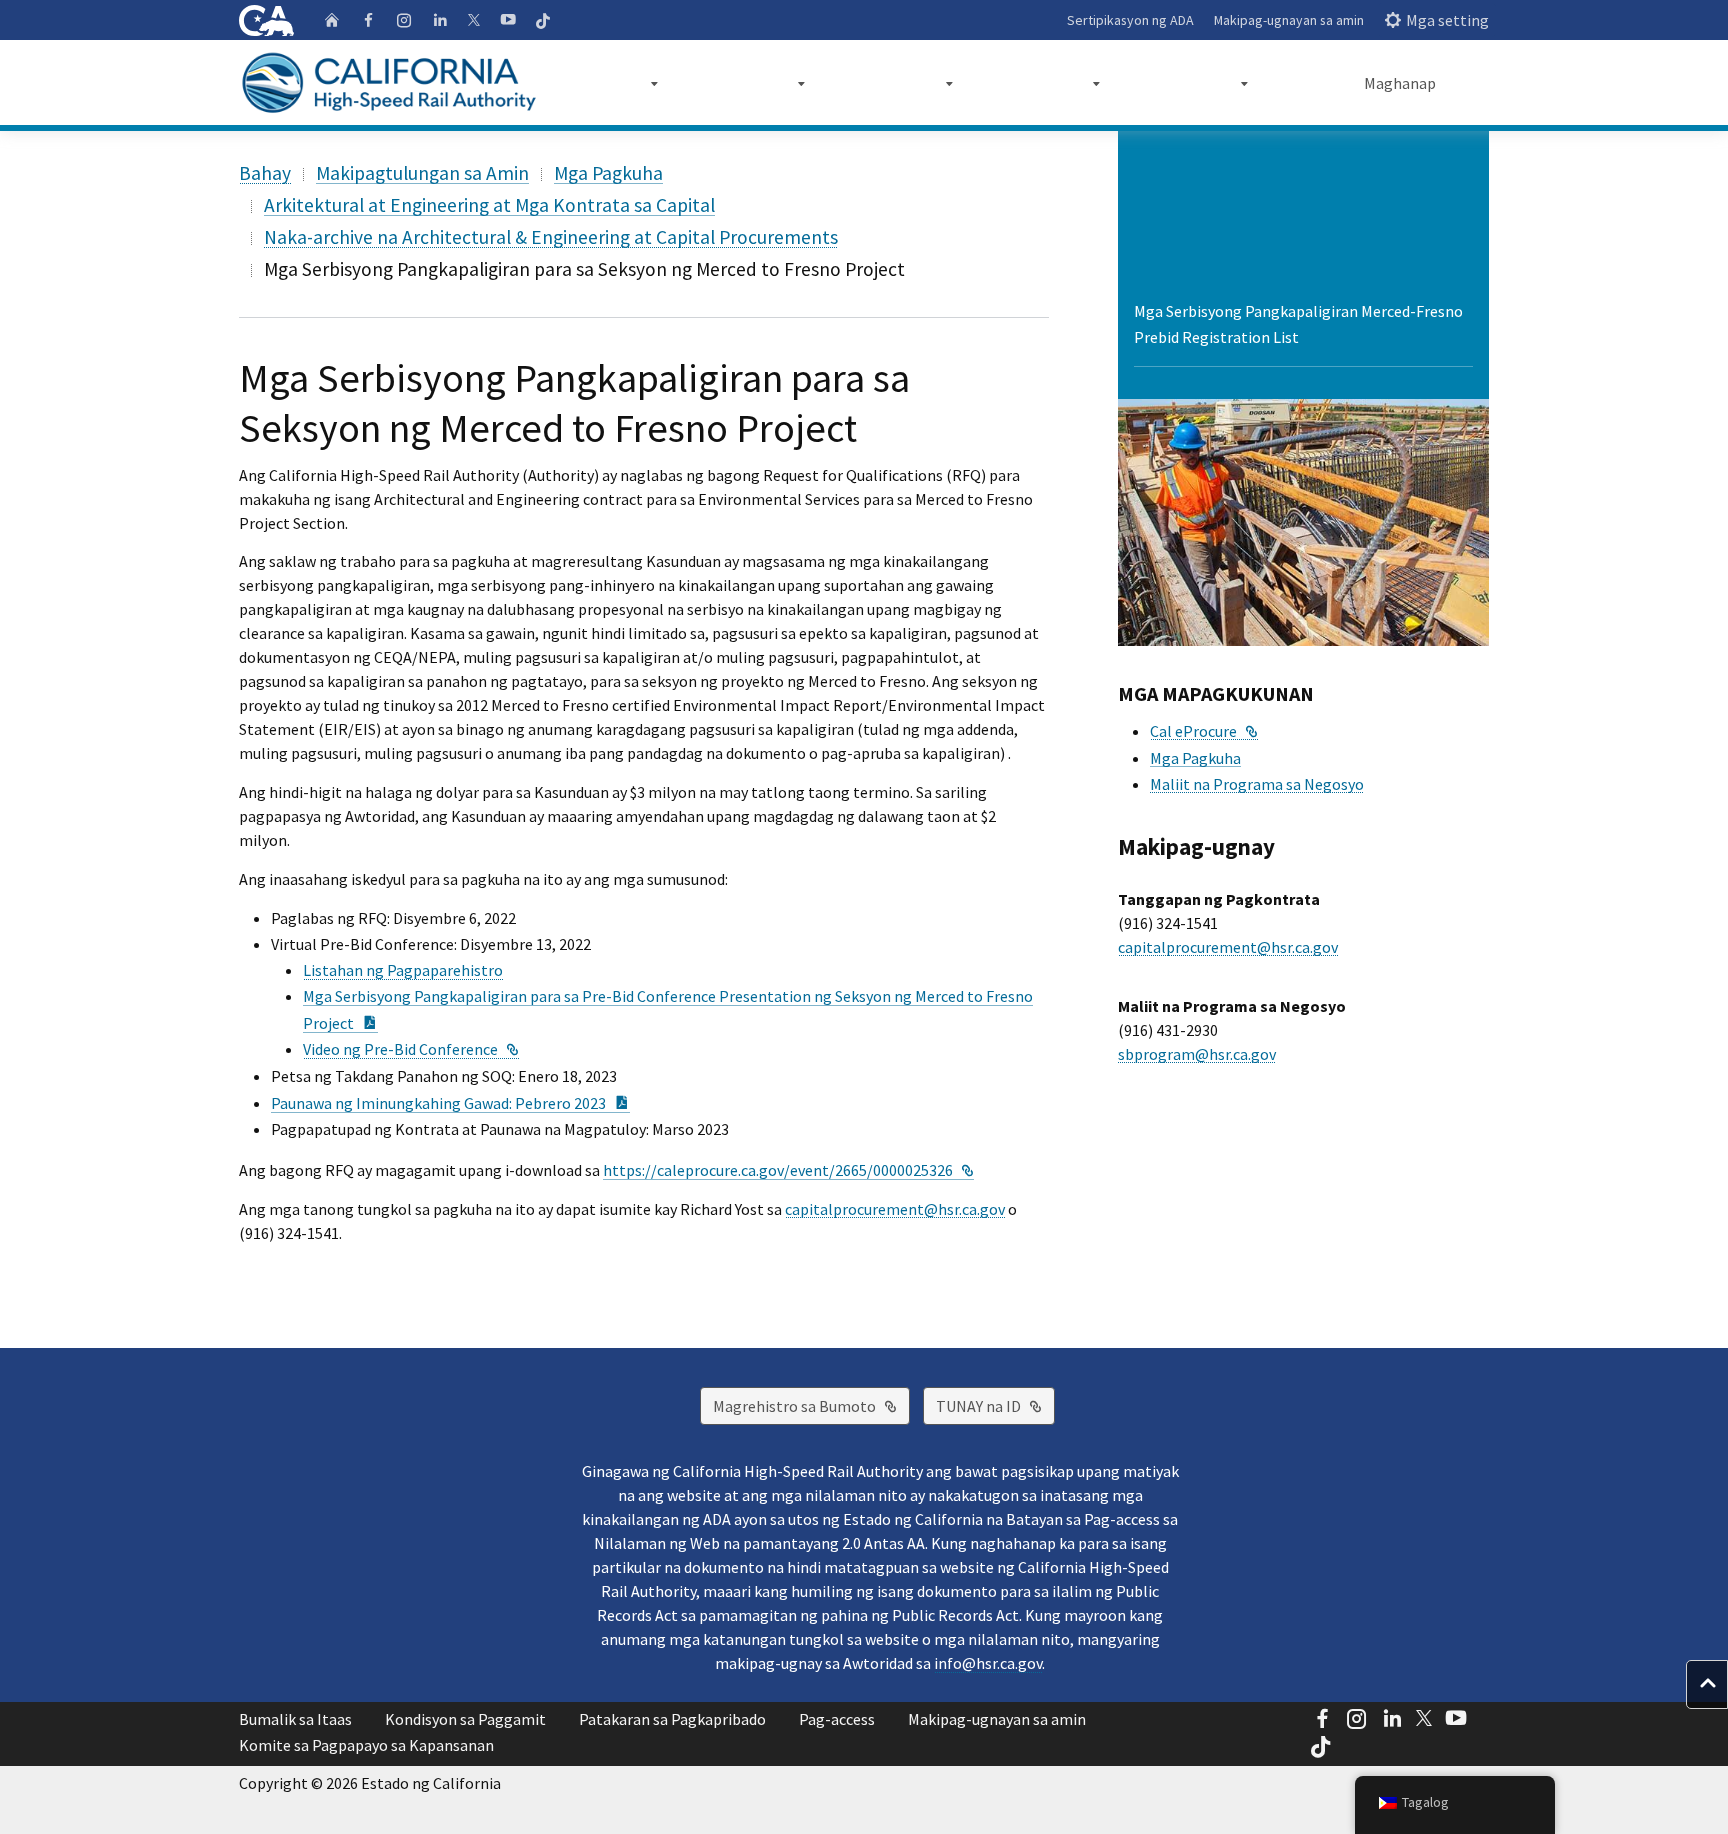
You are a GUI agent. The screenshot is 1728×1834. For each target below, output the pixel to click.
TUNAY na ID (995, 1405)
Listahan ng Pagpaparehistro (403, 970)
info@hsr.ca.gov (988, 1663)
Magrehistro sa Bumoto (811, 1405)
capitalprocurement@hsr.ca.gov (895, 1209)
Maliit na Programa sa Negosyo (1257, 784)
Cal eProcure (1204, 731)
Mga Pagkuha (608, 173)
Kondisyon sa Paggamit (465, 1719)
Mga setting (1447, 20)
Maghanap (1400, 83)
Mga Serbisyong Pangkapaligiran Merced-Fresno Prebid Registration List (1298, 324)
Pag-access (837, 1719)
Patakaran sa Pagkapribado (672, 1719)
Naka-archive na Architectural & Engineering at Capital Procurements (551, 237)
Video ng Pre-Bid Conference (411, 1049)
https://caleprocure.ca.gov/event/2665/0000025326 (788, 1170)
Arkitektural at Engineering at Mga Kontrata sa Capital (489, 205)
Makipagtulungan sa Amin (422, 173)
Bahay (265, 173)
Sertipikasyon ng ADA (1130, 20)
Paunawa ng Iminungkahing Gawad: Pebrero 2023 (450, 1103)
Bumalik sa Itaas (295, 1719)
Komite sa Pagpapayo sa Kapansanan (366, 1745)
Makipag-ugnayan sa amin (1289, 20)
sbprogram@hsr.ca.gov (1197, 1054)
